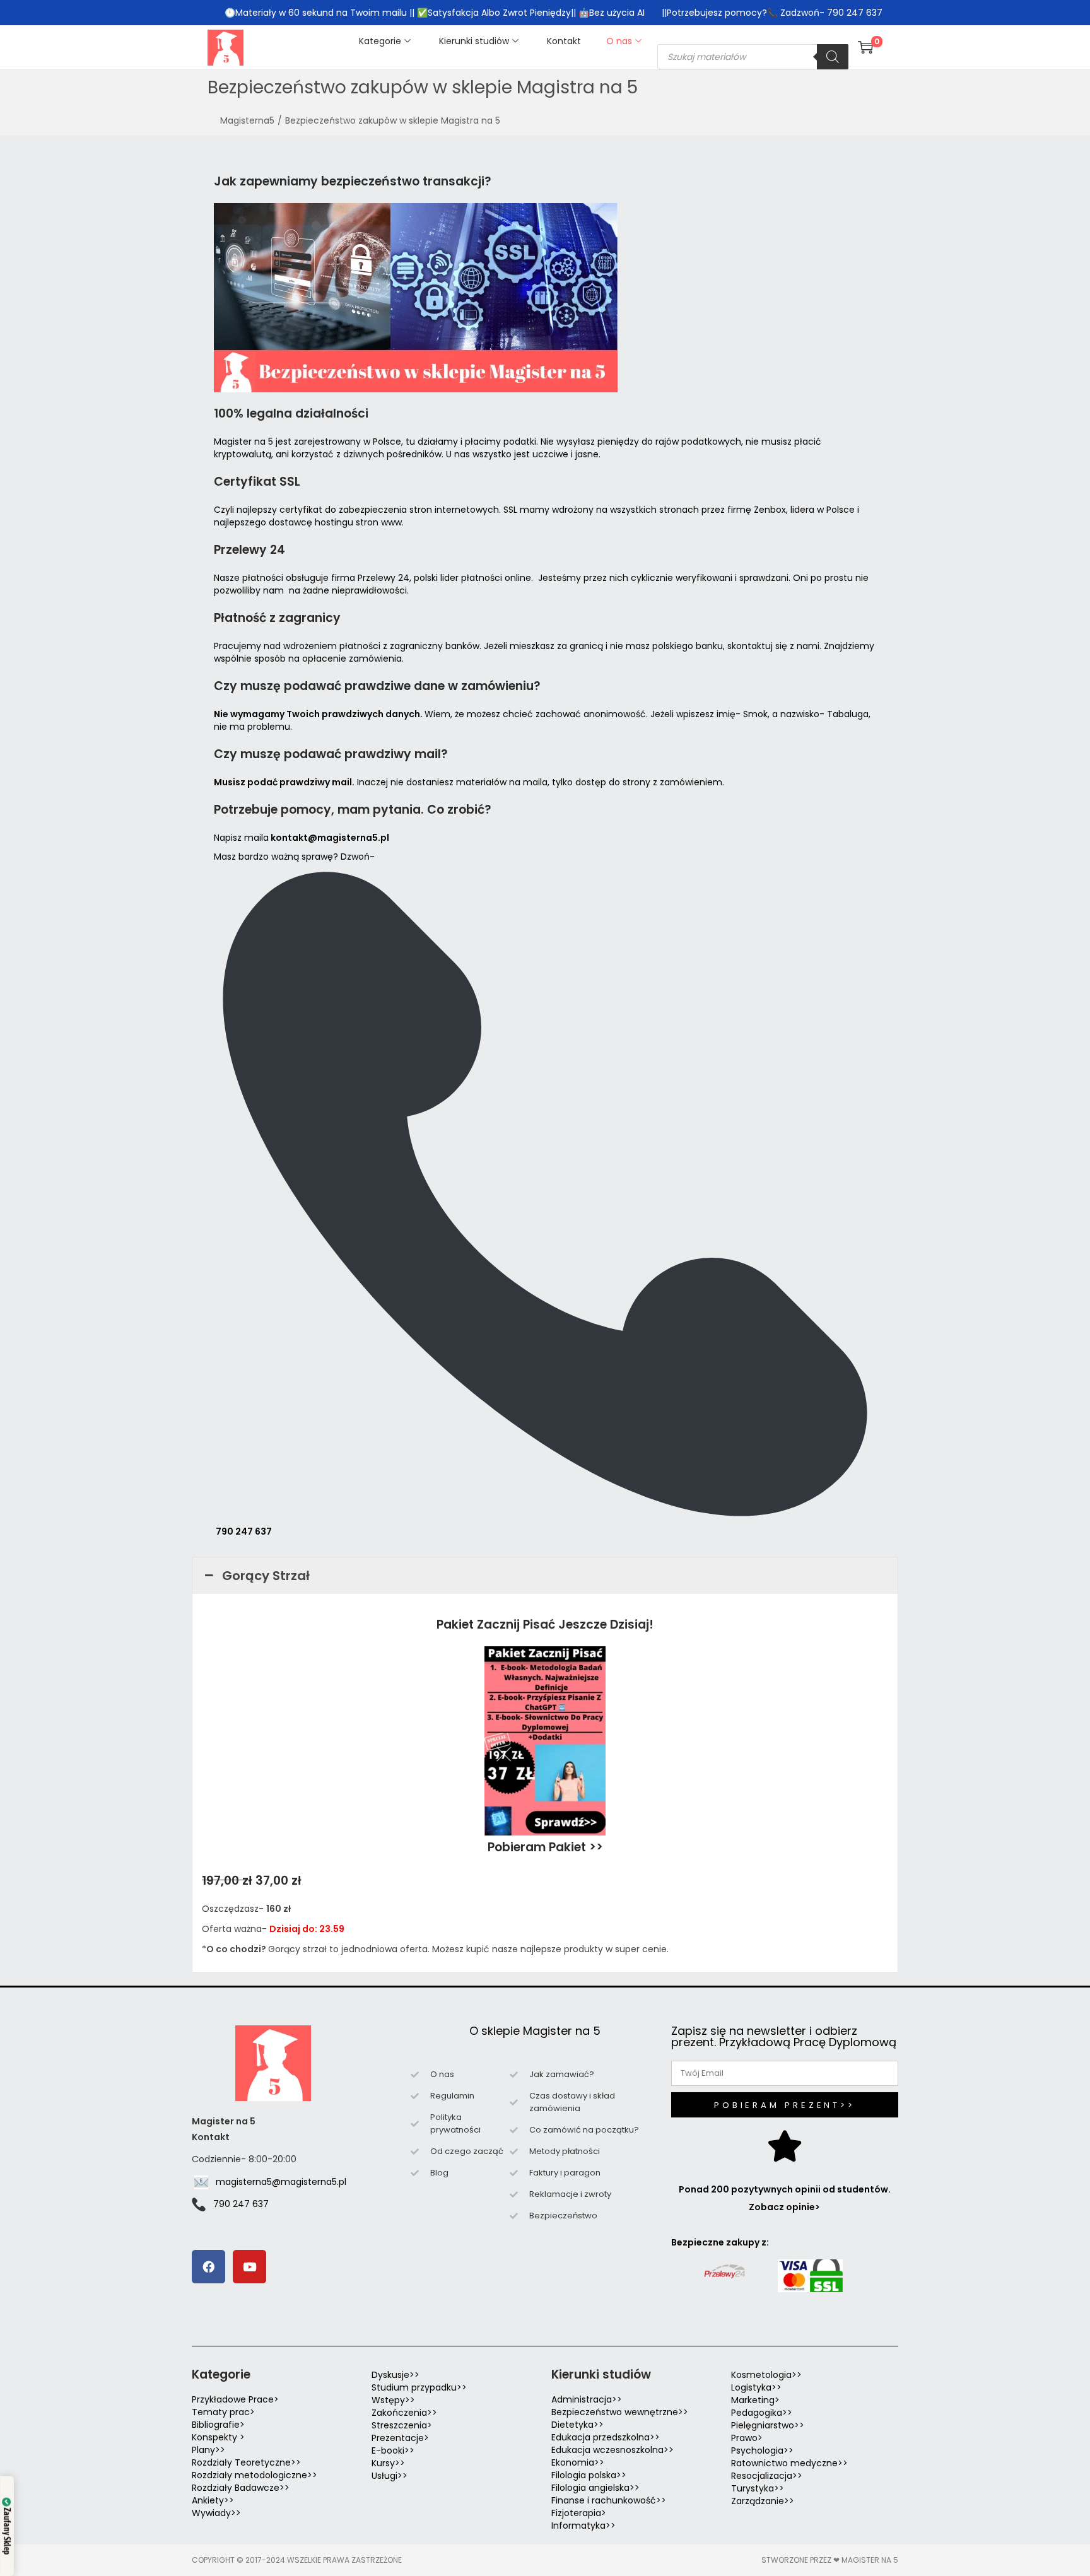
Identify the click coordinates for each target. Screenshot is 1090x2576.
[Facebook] (208, 2267)
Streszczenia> (402, 2425)
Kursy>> (388, 2463)
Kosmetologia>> (766, 2375)
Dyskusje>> (396, 2375)
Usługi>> (390, 2476)
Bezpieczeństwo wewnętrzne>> (620, 2412)
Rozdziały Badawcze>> (241, 2488)
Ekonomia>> (578, 2462)
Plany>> (208, 2450)
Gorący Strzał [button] (266, 1576)
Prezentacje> (400, 2438)
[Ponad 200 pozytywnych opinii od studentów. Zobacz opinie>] (785, 2146)
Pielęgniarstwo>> (768, 2425)
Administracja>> (587, 2399)
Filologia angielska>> (598, 2488)
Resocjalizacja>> (767, 2476)
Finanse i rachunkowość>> (609, 2500)
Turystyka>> (758, 2488)
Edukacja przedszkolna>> (606, 2437)
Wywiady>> (216, 2513)
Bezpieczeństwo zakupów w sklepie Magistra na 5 (393, 120)
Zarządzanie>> (763, 2501)
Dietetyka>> (577, 2425)
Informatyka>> (583, 2526)
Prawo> (747, 2438)
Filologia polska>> (589, 2475)
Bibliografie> (218, 2425)
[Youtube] (249, 2267)
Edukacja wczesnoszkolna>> (612, 2450)
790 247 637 (244, 1531)
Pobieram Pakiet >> (545, 1847)
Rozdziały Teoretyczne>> (246, 2462)
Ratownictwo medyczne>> (789, 2463)
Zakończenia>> (404, 2413)
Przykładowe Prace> (235, 2399)
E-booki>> (393, 2450)
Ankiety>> (213, 2500)
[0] (865, 47)
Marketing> (755, 2400)
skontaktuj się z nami (773, 646)
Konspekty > (218, 2437)
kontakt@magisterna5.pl (330, 838)
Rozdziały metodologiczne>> (255, 2475)
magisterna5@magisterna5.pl (281, 2182)
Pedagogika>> (762, 2413)
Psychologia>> (762, 2450)
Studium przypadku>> (419, 2387)
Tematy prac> (223, 2412)
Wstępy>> (393, 2400)
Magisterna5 (247, 120)
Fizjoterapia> (579, 2513)
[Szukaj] (833, 57)
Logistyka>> (756, 2387)
